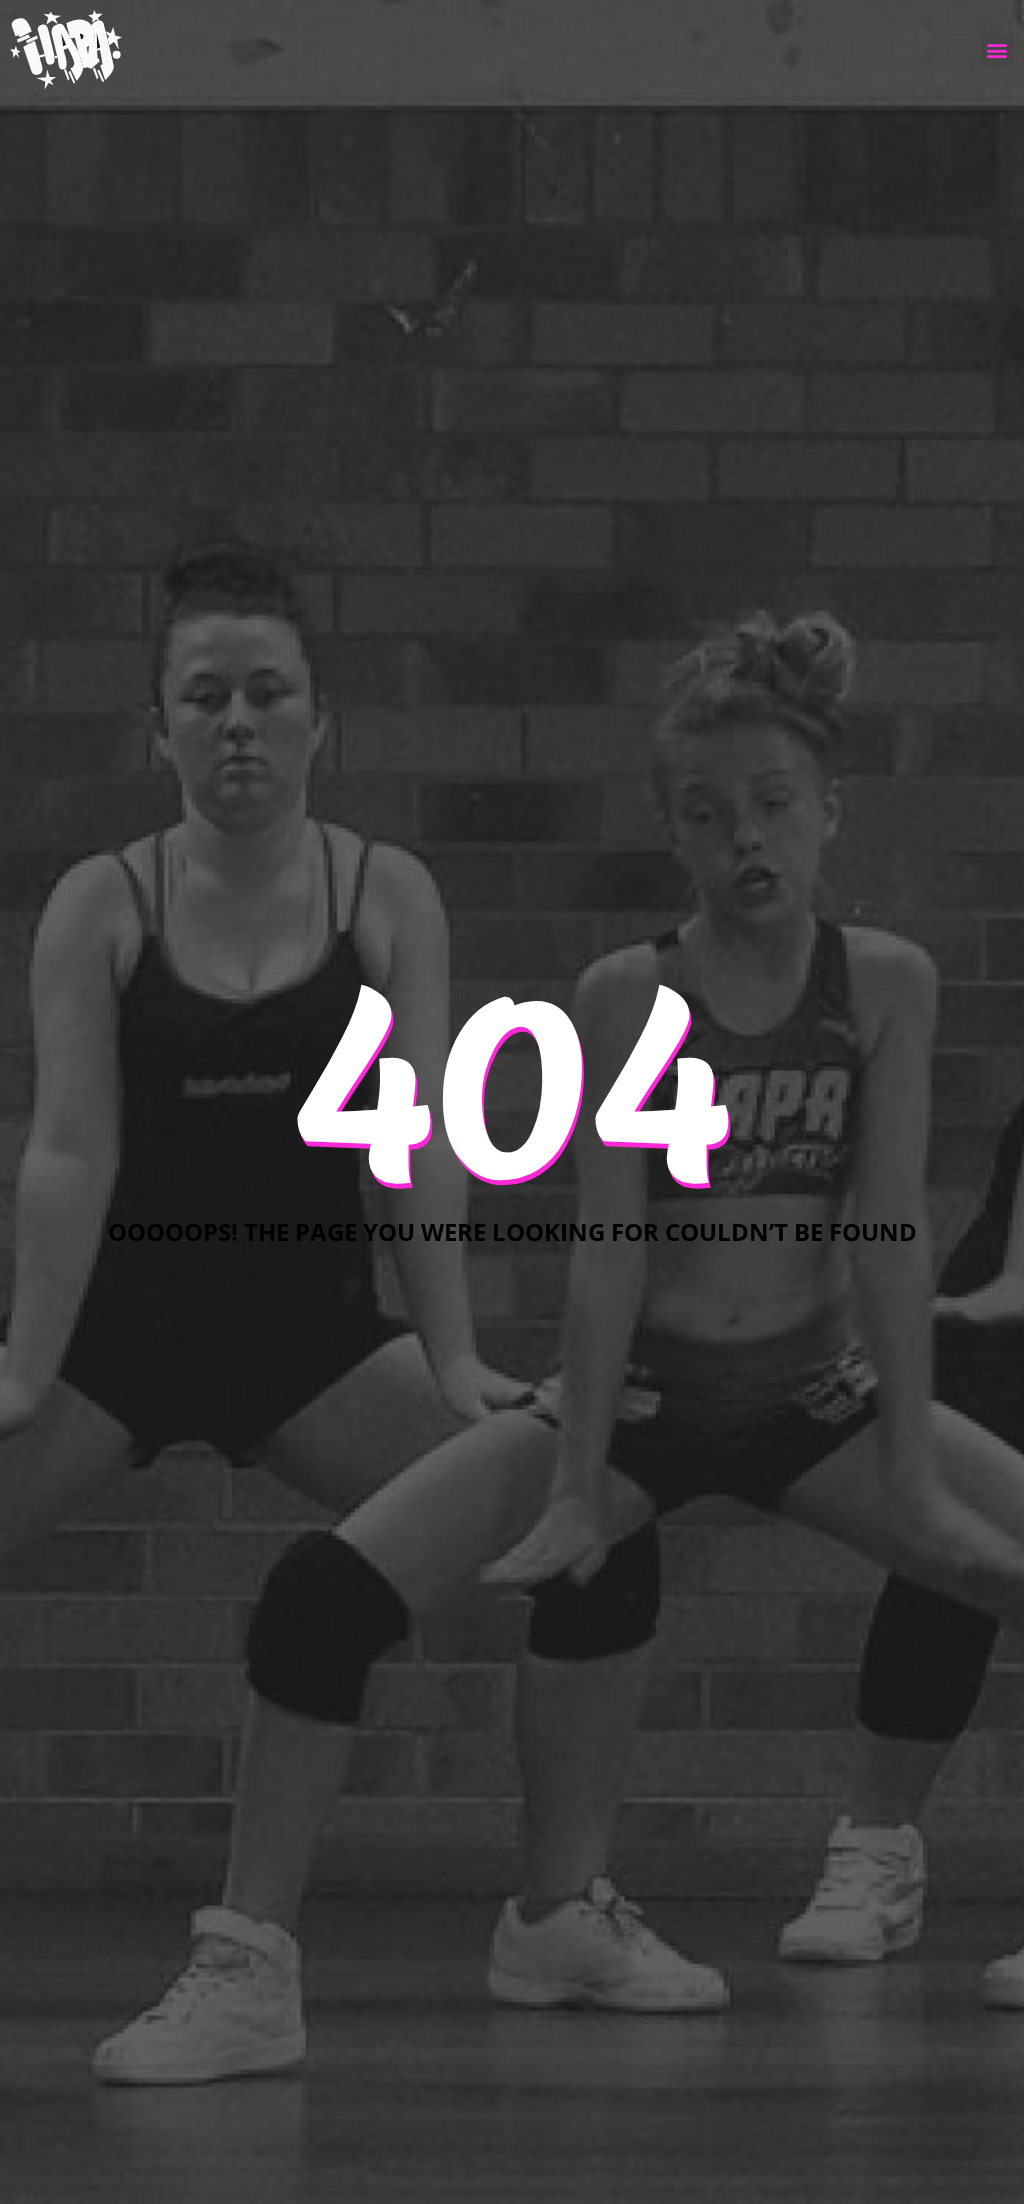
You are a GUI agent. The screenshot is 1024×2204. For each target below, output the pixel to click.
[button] (997, 50)
